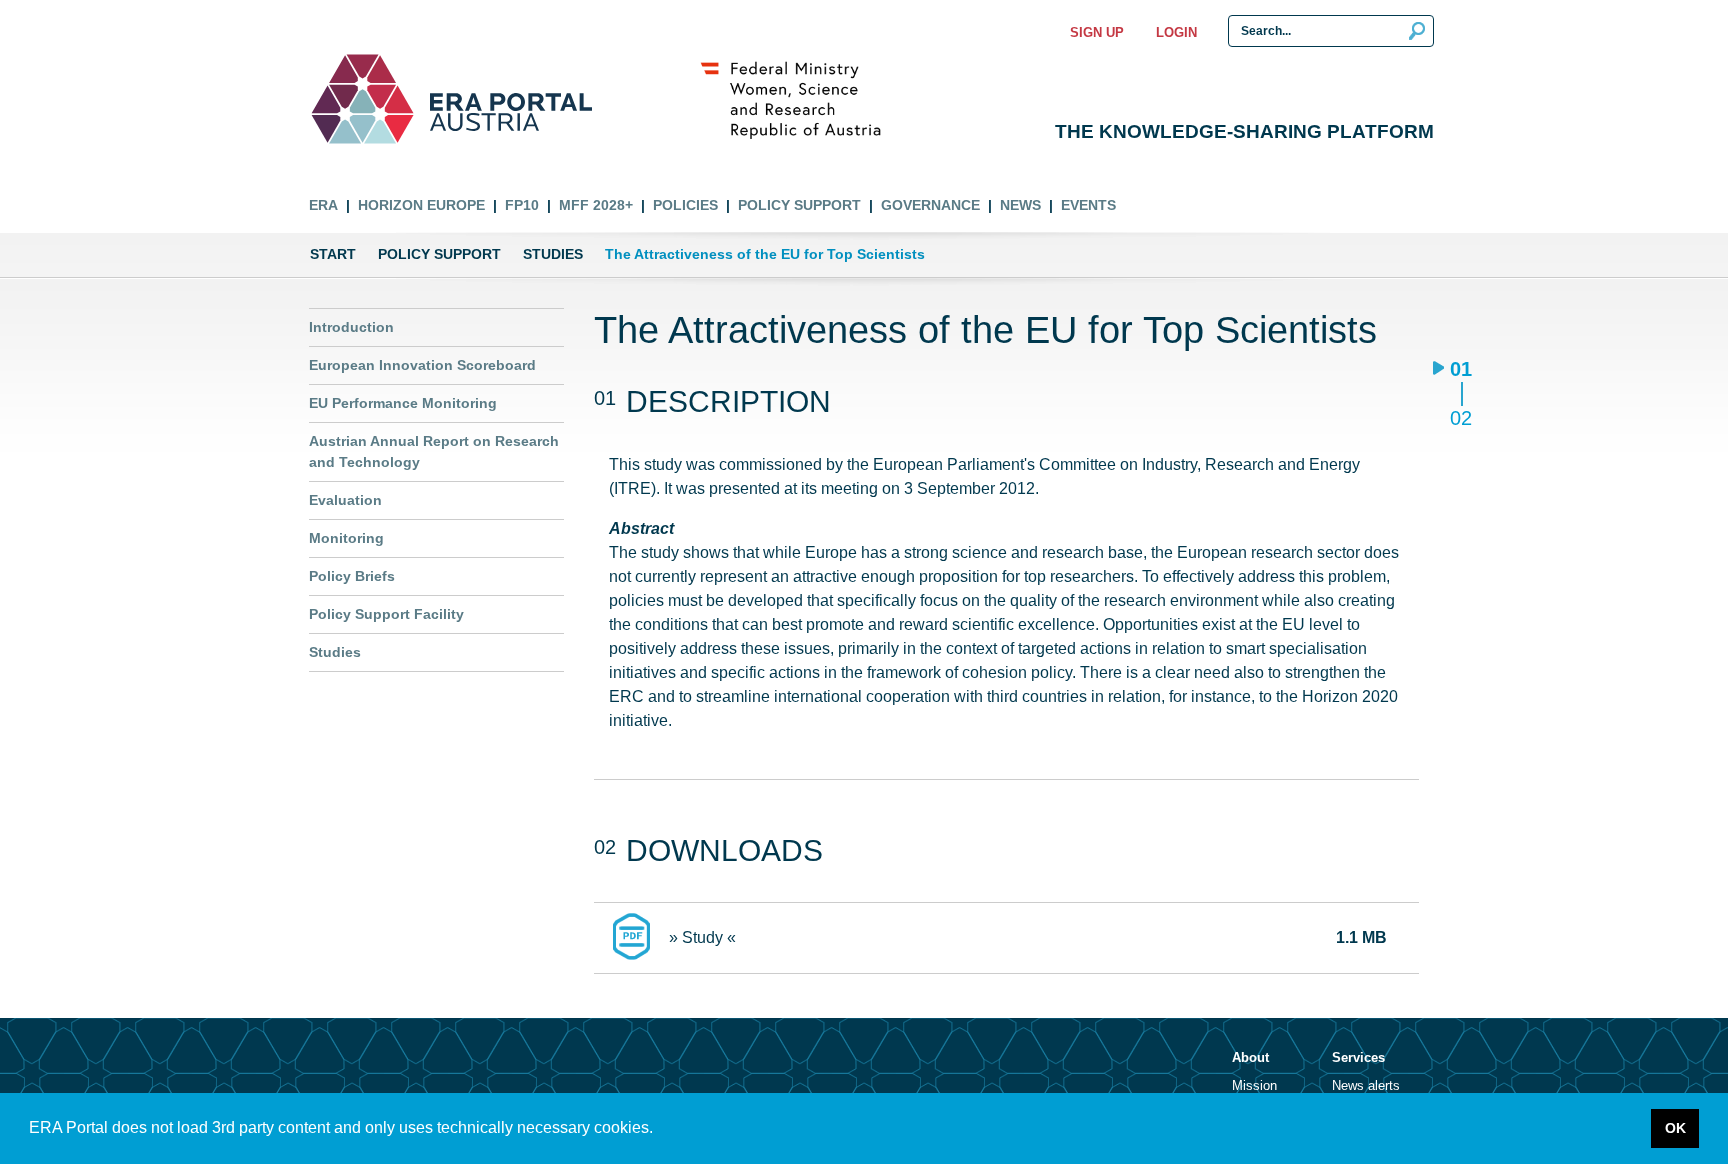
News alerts (1366, 1085)
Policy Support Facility (386, 614)
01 (1460, 370)
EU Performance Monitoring (403, 403)
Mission (1254, 1085)
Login (1176, 32)
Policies (685, 205)
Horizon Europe (421, 205)
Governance (930, 205)
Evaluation (345, 500)
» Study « (702, 937)
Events (1088, 205)
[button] (660, 1130)
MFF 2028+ (596, 205)
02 (1460, 417)
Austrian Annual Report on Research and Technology (434, 451)
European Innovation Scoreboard (422, 365)
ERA (323, 205)
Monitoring (346, 538)
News (1020, 205)
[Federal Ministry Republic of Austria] (801, 99)
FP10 (522, 205)
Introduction (351, 327)
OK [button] (1675, 1128)
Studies (553, 254)
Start (333, 254)
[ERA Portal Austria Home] (362, 99)
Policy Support (799, 205)
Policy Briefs (352, 576)
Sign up (1097, 32)
